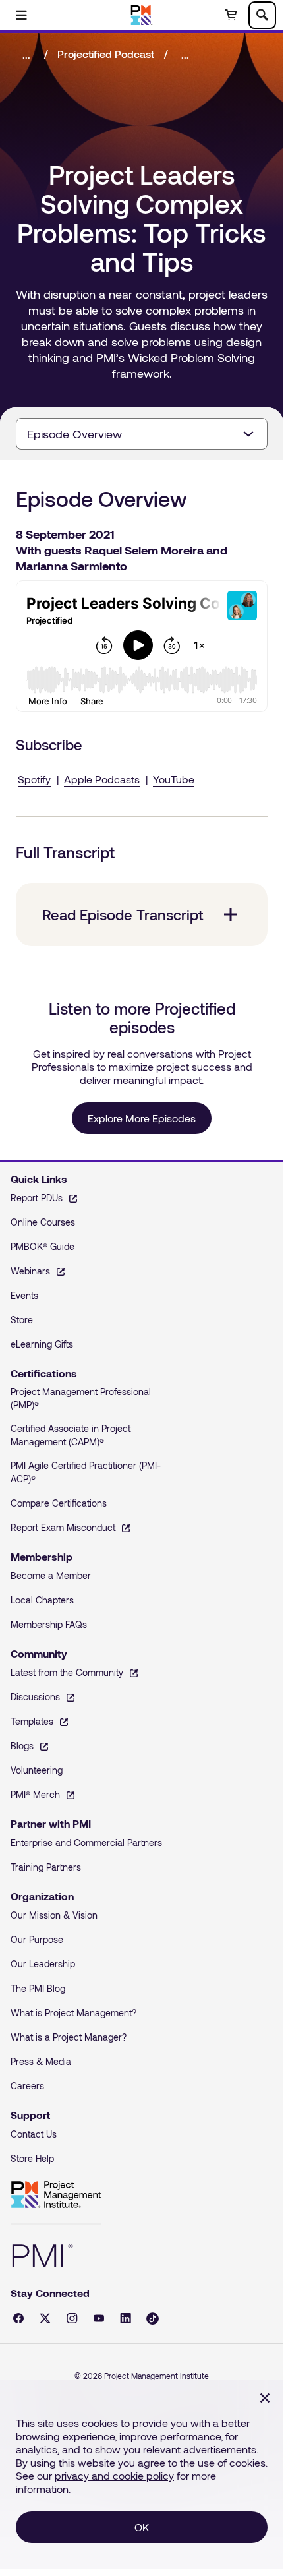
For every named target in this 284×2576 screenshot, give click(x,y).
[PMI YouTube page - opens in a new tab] (99, 2318)
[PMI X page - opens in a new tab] (45, 2318)
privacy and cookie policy (114, 2475)
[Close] (265, 2398)
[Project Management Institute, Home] (142, 15)
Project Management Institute (56, 2195)
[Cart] (231, 15)
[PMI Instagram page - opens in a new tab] (72, 2318)
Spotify (34, 779)
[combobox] (142, 434)
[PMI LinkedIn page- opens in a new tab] (126, 2318)
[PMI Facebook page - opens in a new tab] (18, 2318)
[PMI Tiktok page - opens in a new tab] (153, 2319)
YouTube (174, 779)
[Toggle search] (262, 15)
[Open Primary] (21, 15)
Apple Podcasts (102, 779)
